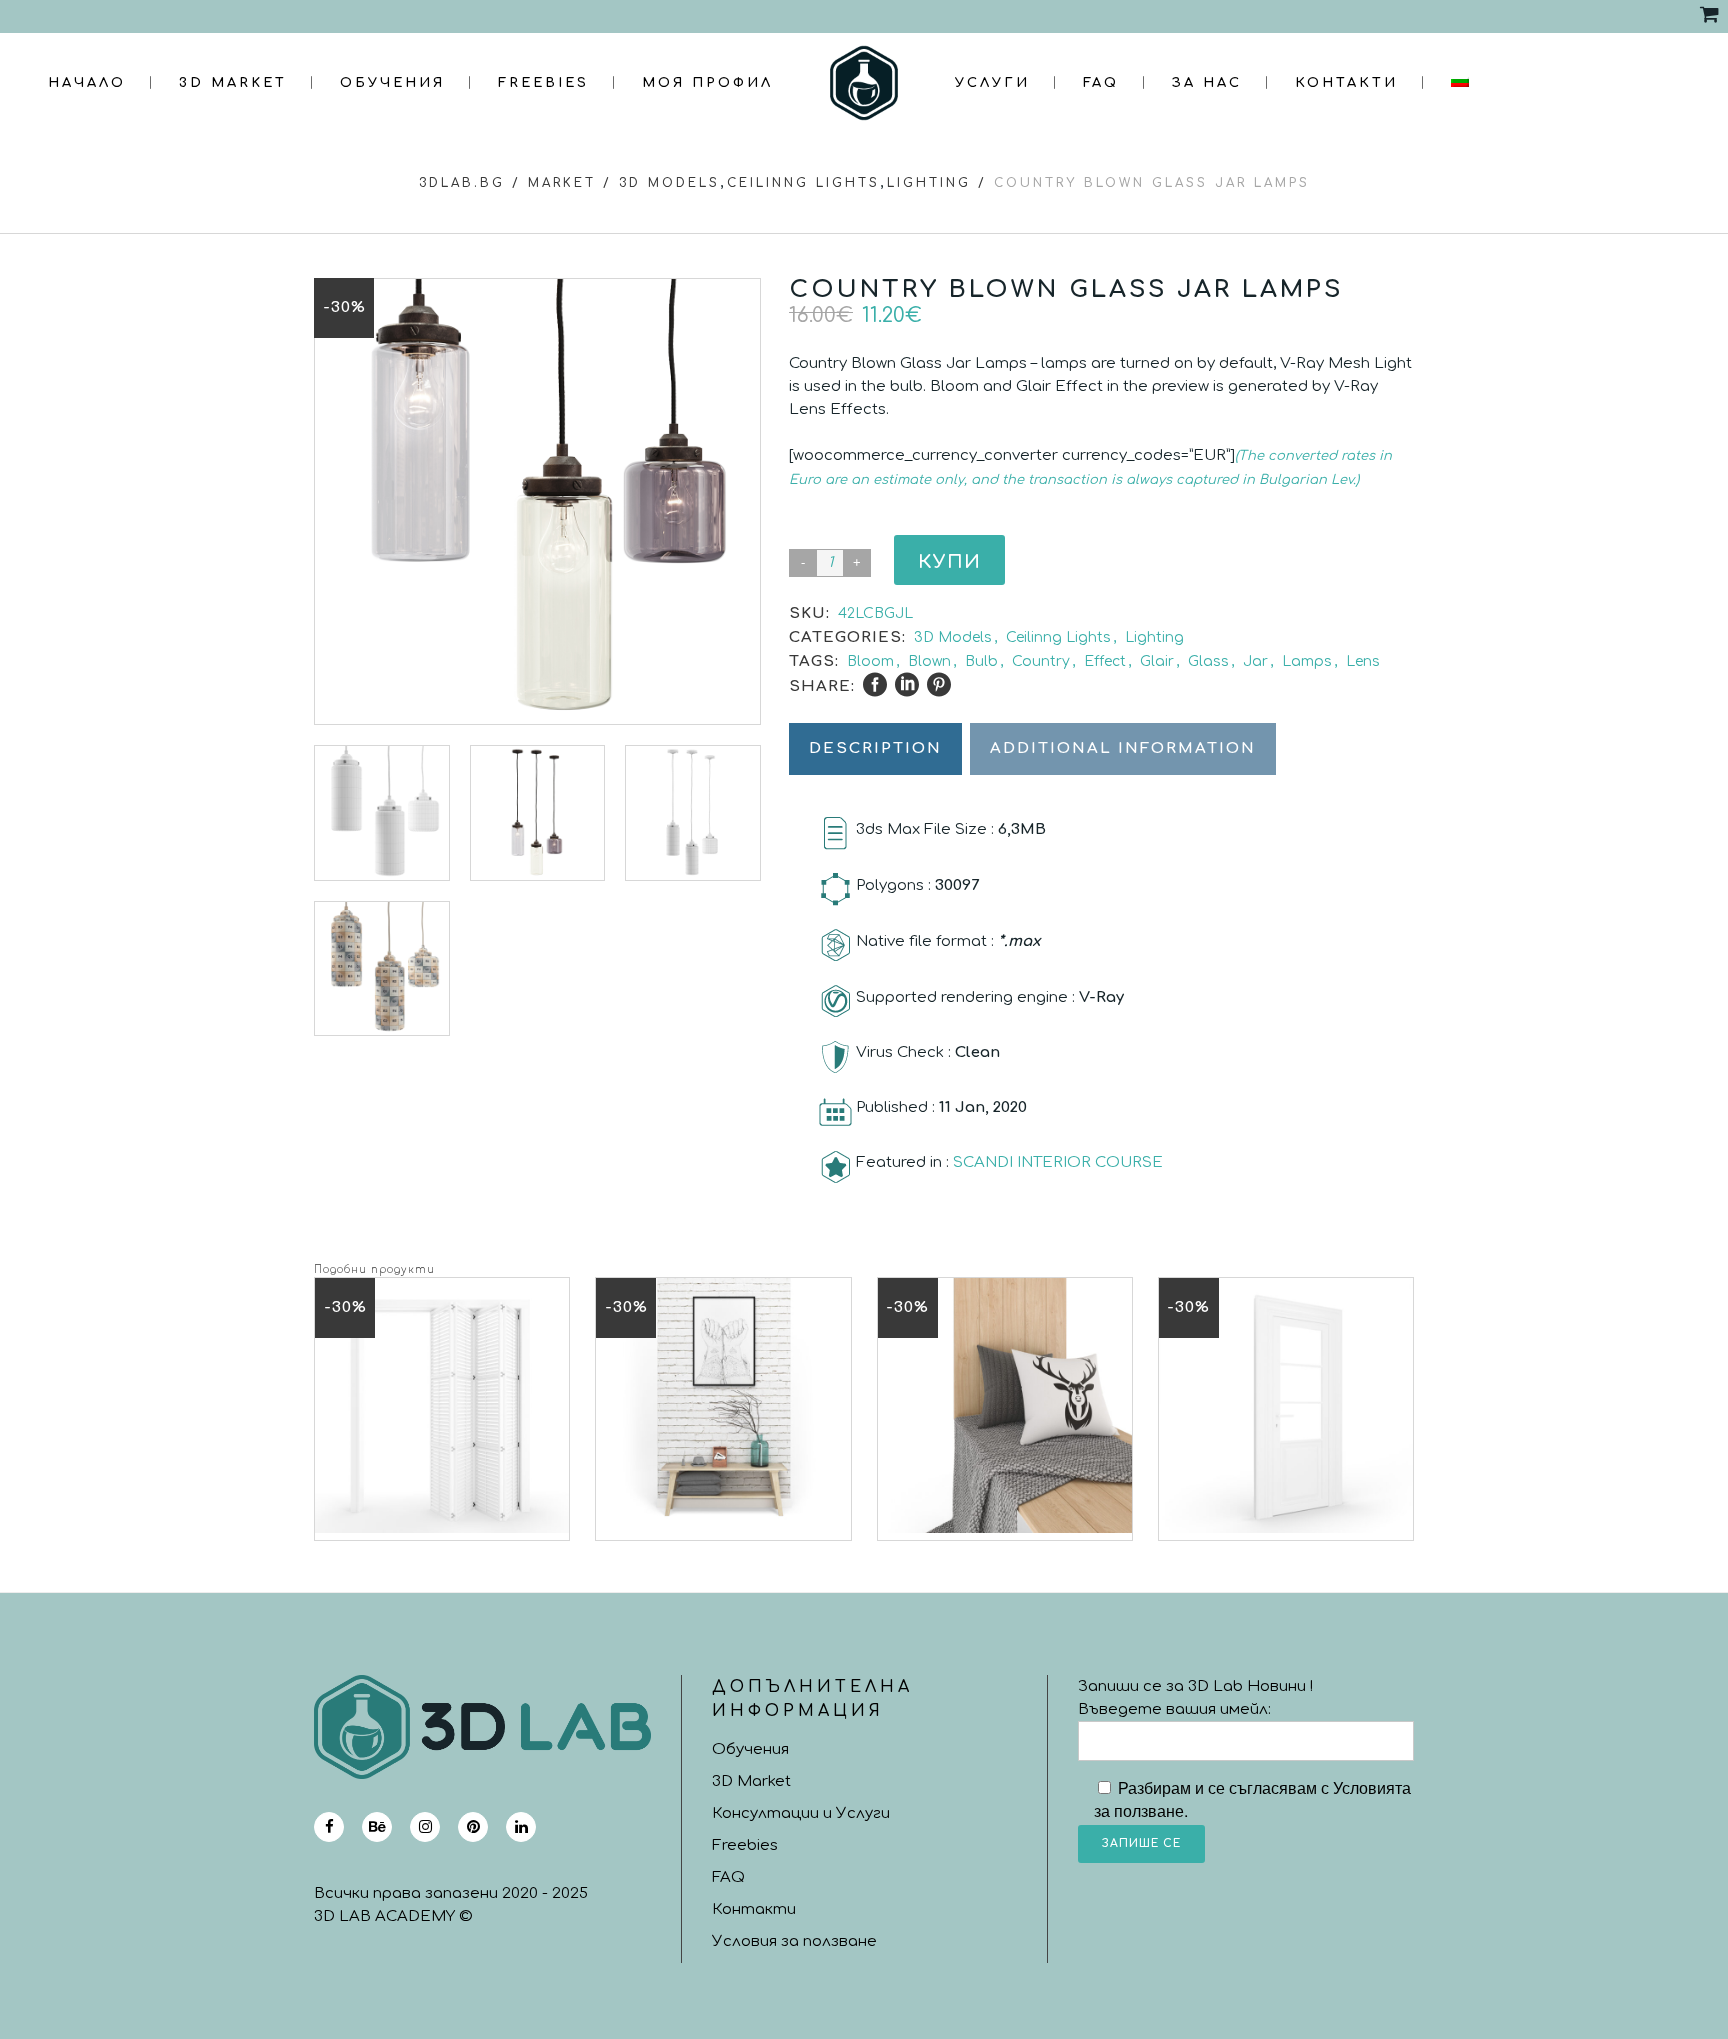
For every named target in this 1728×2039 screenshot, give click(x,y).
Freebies (745, 1845)
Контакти (754, 1909)
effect (1105, 661)
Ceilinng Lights (803, 183)
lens (1363, 661)
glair (1157, 661)
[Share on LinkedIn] (907, 685)
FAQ (728, 1877)
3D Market (751, 1781)
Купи (949, 562)
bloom (870, 661)
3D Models (669, 183)
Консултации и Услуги (801, 1813)
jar (1255, 661)
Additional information (1123, 748)
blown (929, 661)
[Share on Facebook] (875, 685)
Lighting (929, 183)
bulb (981, 661)
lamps (1307, 661)
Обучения (750, 1749)
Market (562, 183)
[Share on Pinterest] (939, 685)
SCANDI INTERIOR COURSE (1058, 1162)
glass (1208, 661)
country (1041, 661)
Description (875, 748)
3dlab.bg (462, 183)
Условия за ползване (794, 1941)
